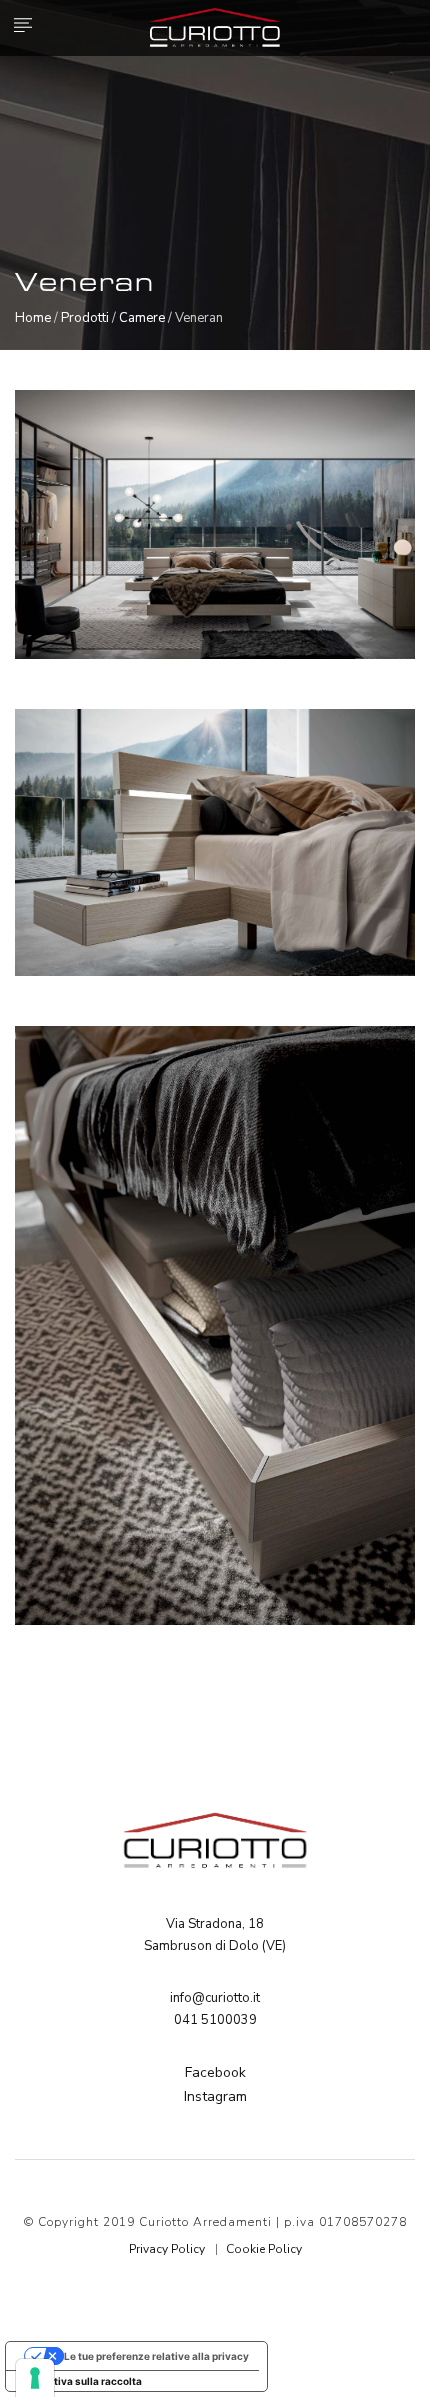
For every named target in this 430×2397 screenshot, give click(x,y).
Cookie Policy (264, 2249)
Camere (142, 318)
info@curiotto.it (215, 1998)
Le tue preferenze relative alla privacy (156, 2356)
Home (33, 318)
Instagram (215, 2096)
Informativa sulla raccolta (79, 2381)
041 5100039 (215, 2020)
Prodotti (85, 318)
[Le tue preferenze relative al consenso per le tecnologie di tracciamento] (35, 2378)
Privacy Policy (167, 2249)
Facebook (215, 2072)
